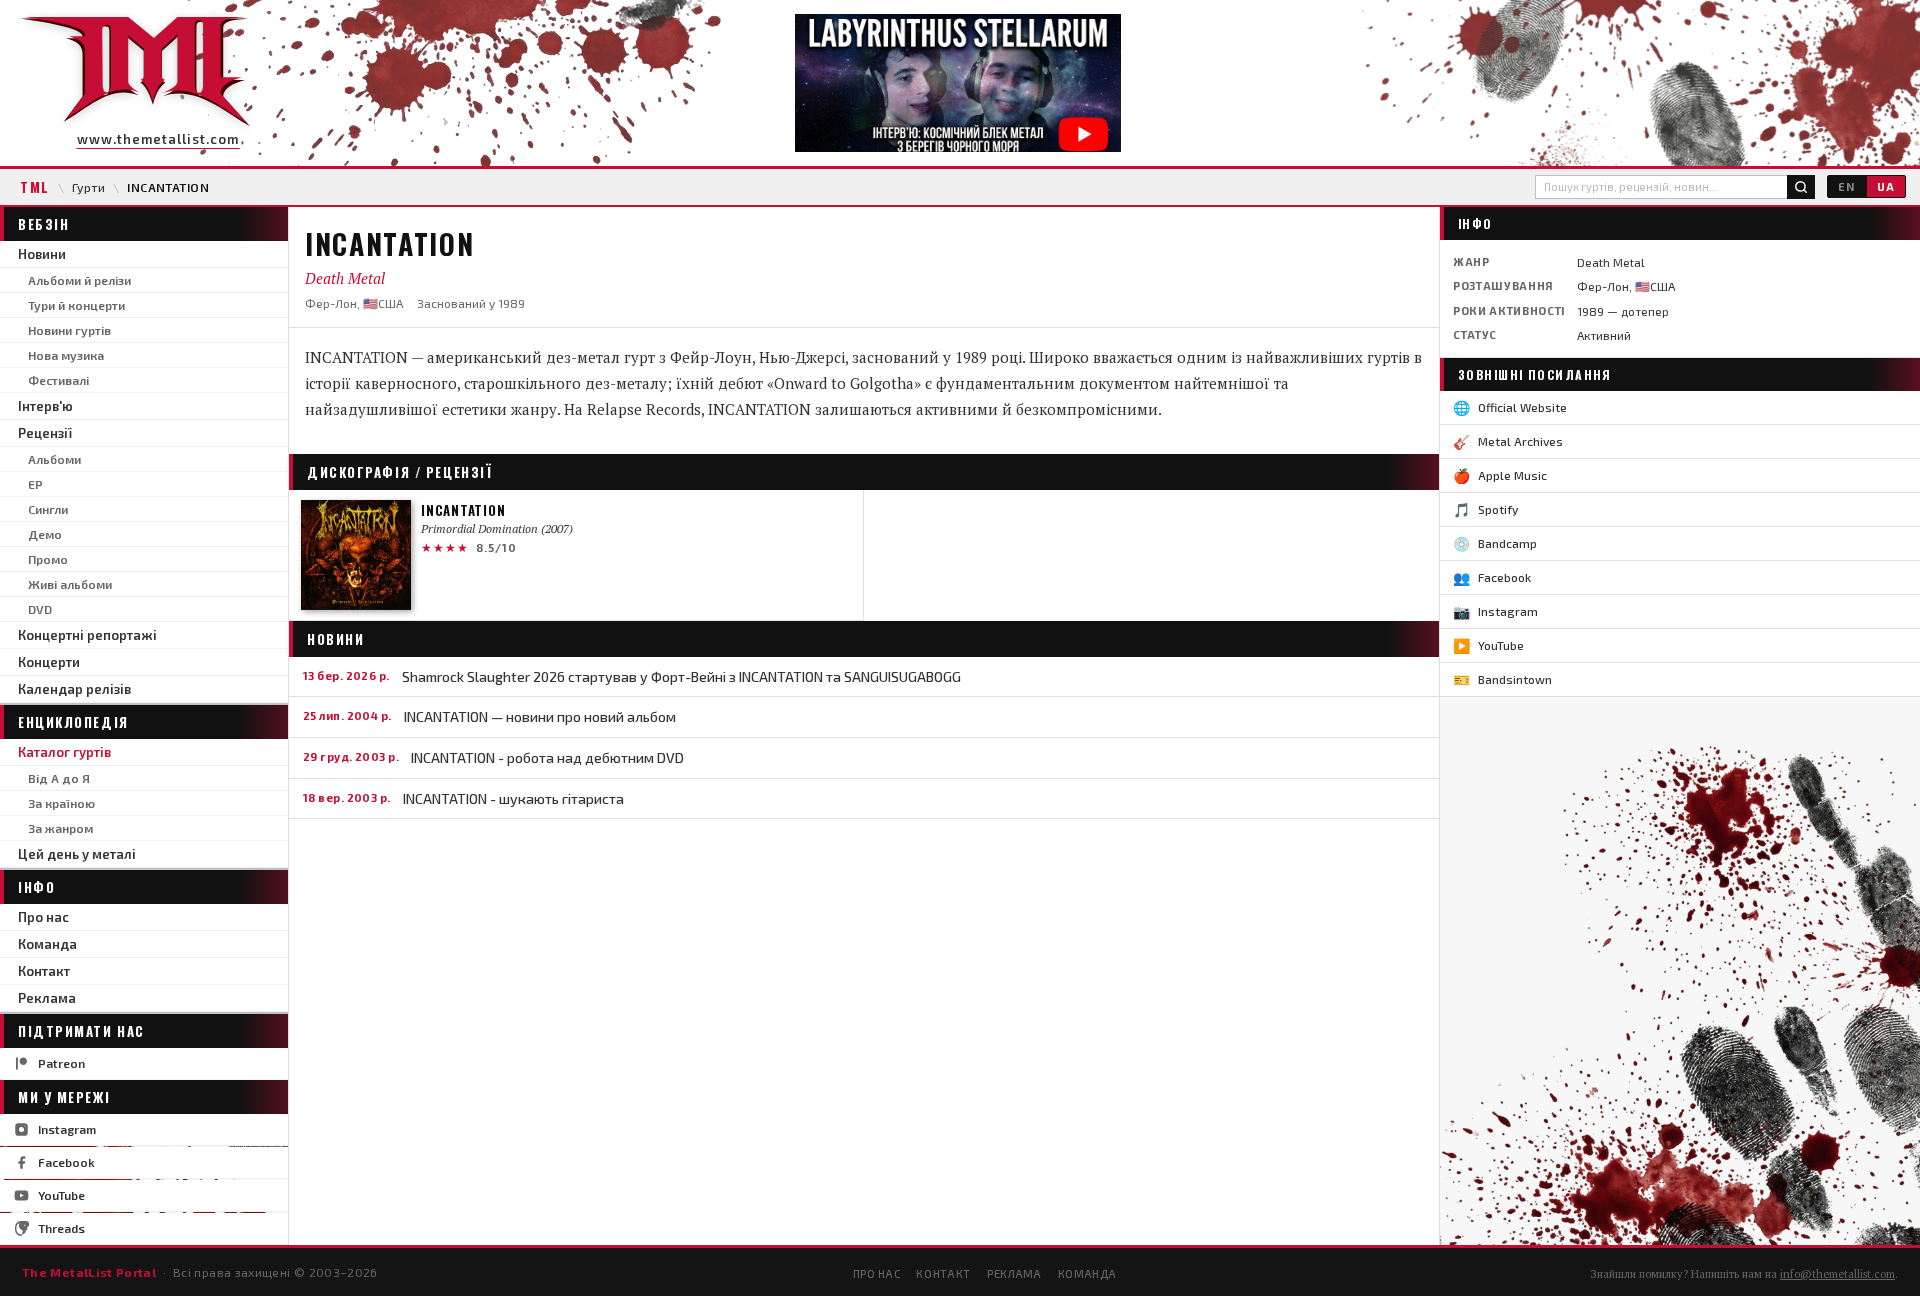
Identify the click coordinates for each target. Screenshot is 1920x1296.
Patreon (61, 1063)
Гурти (88, 187)
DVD (40, 609)
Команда (47, 944)
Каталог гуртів (64, 752)
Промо (48, 559)
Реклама (47, 998)
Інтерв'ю (45, 406)
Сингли (48, 509)
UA (1886, 186)
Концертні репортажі (87, 635)
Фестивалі (58, 380)
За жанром (60, 828)
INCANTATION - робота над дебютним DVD (547, 757)
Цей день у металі (77, 854)
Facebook (66, 1162)
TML (35, 187)
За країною (61, 803)
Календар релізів (74, 689)
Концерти (49, 662)
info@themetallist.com (1837, 1274)
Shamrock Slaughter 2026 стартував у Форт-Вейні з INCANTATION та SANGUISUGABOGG (681, 676)
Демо (45, 534)
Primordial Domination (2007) (497, 528)
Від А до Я (59, 778)
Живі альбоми (70, 584)
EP (35, 484)
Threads (61, 1228)
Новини (42, 254)
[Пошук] (1801, 187)
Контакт (44, 971)
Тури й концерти (76, 305)
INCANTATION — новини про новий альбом (540, 716)
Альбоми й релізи (79, 280)
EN (1846, 186)
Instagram (67, 1129)
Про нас (43, 917)
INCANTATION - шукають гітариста (513, 798)
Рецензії (45, 433)
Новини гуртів (69, 330)
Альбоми (54, 459)
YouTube (61, 1195)
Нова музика (66, 355)
